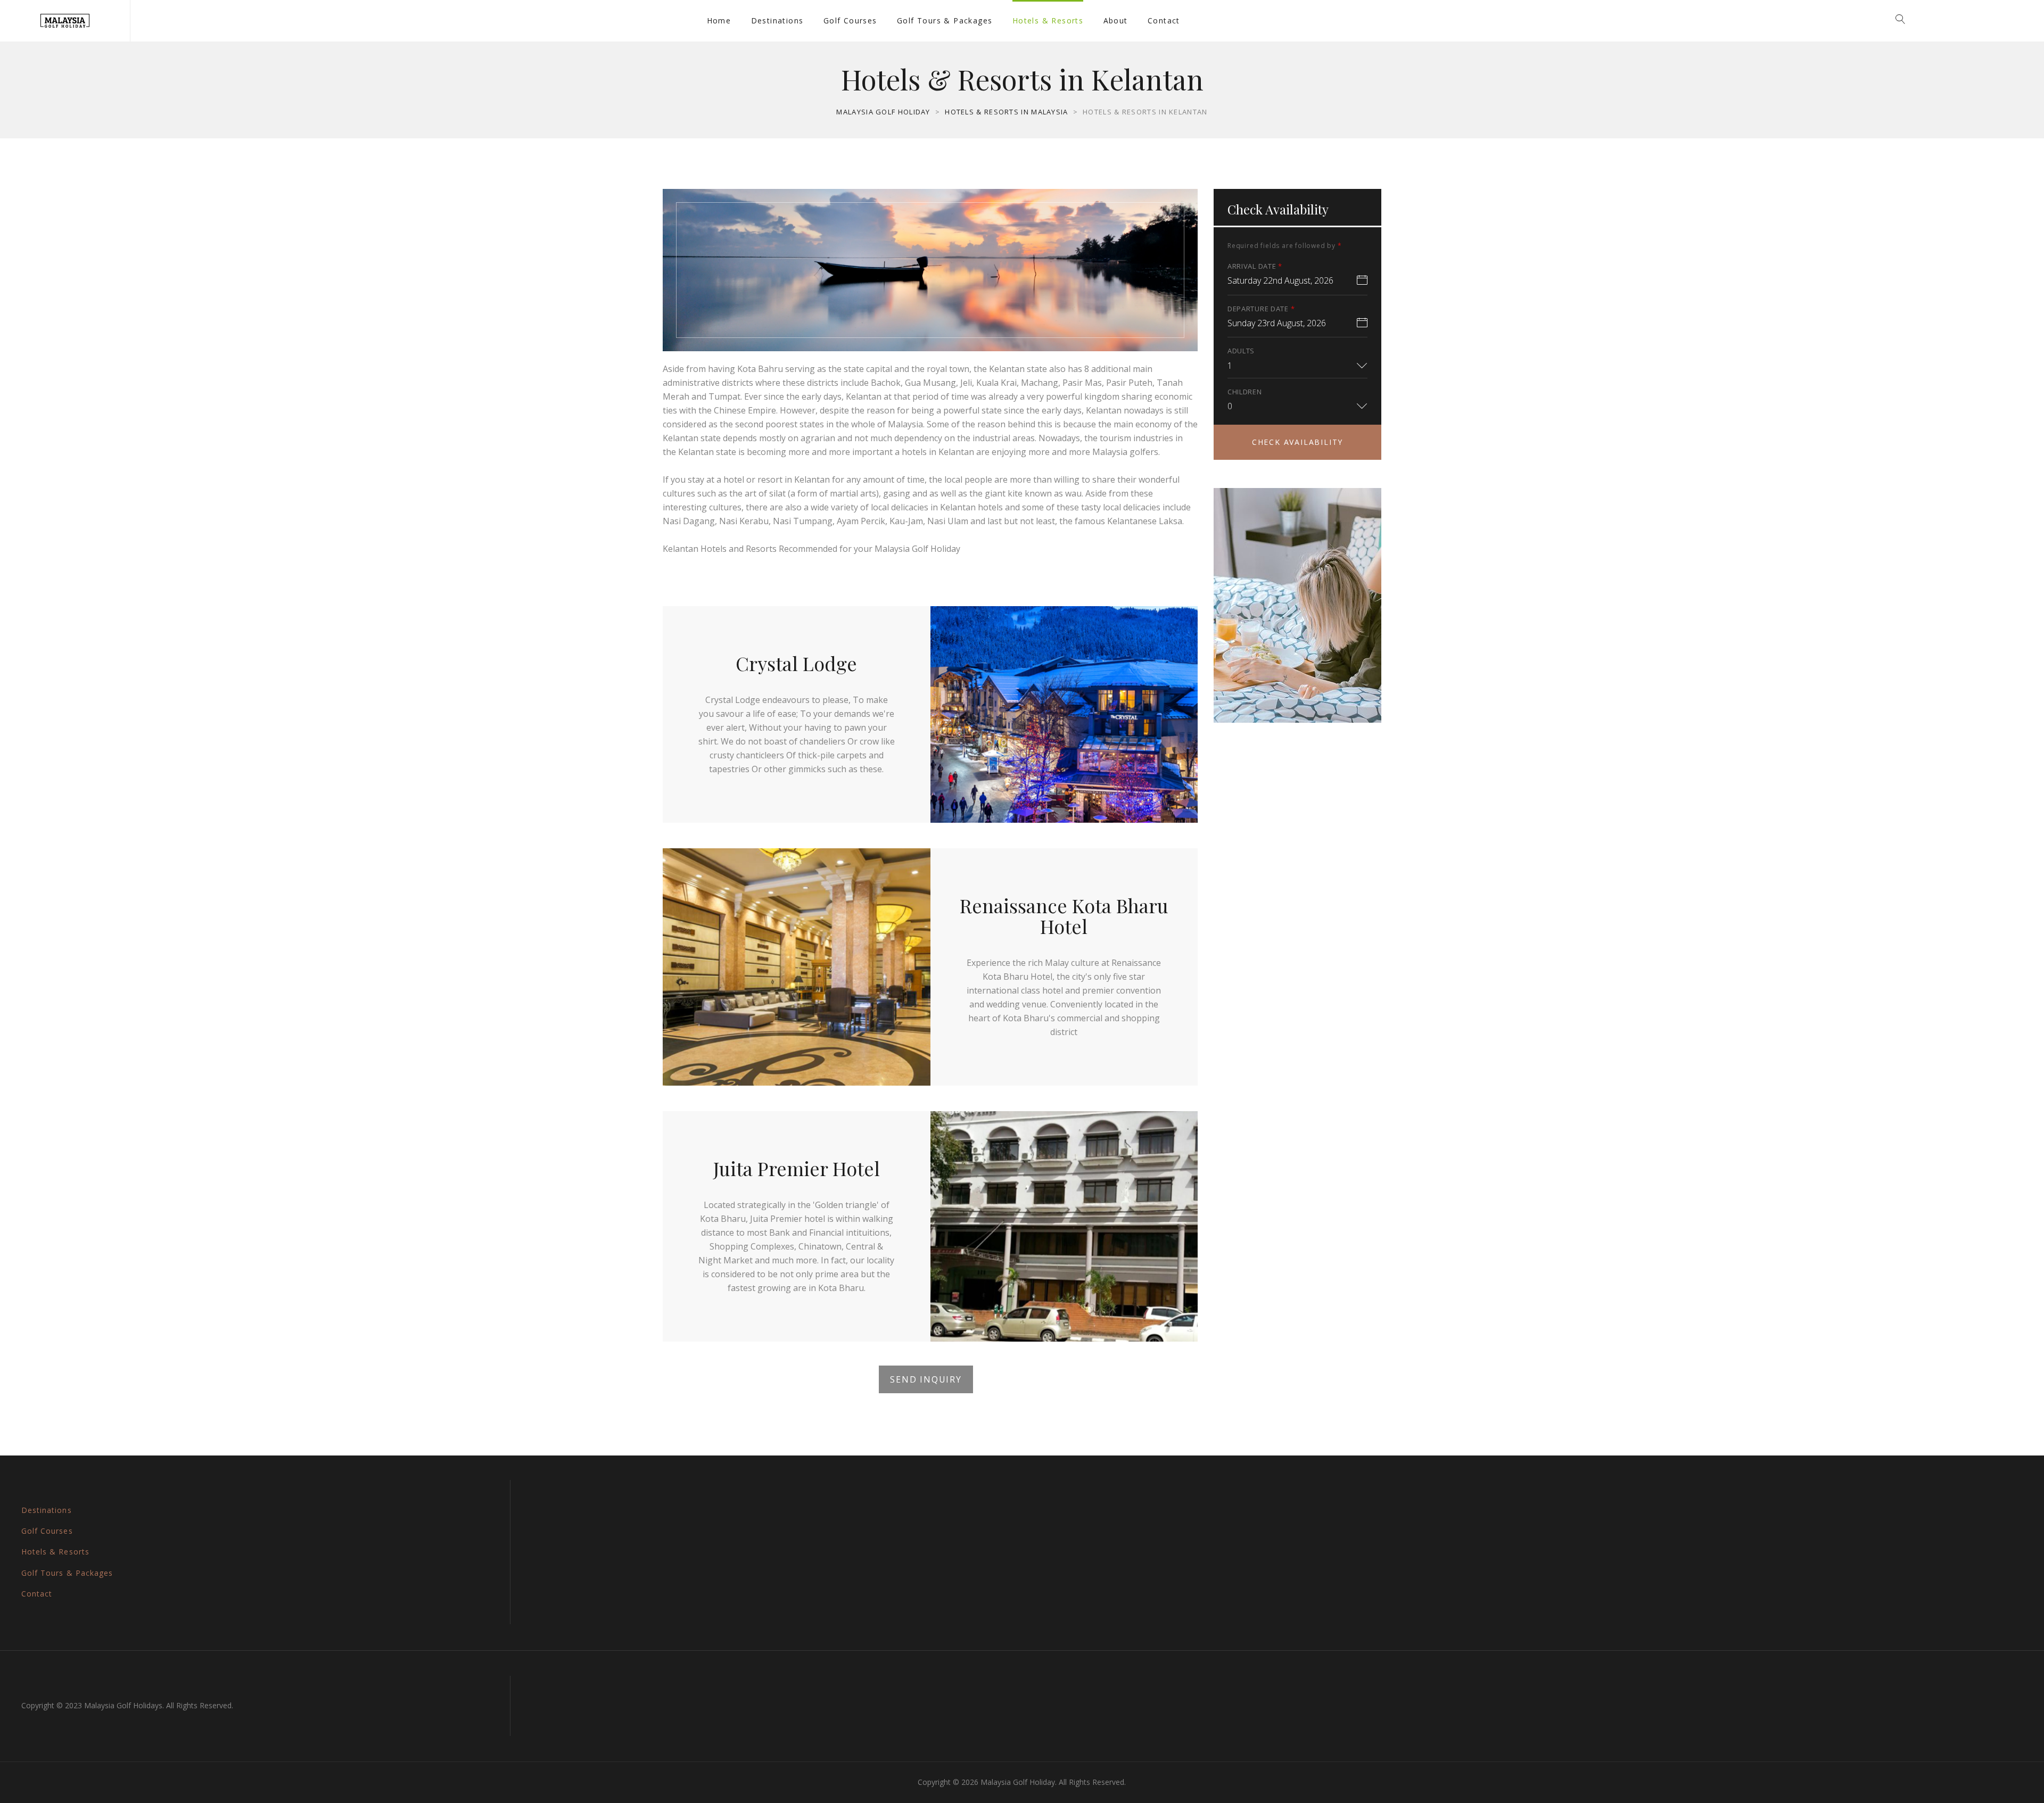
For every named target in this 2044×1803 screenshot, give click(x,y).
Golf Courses (850, 20)
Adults (1241, 351)
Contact (1164, 20)
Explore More (1297, 673)
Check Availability (1297, 442)
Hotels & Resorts (1048, 20)
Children (1245, 392)
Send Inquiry (926, 1379)
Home (719, 20)
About (1116, 20)
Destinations (777, 20)
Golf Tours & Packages (945, 20)
